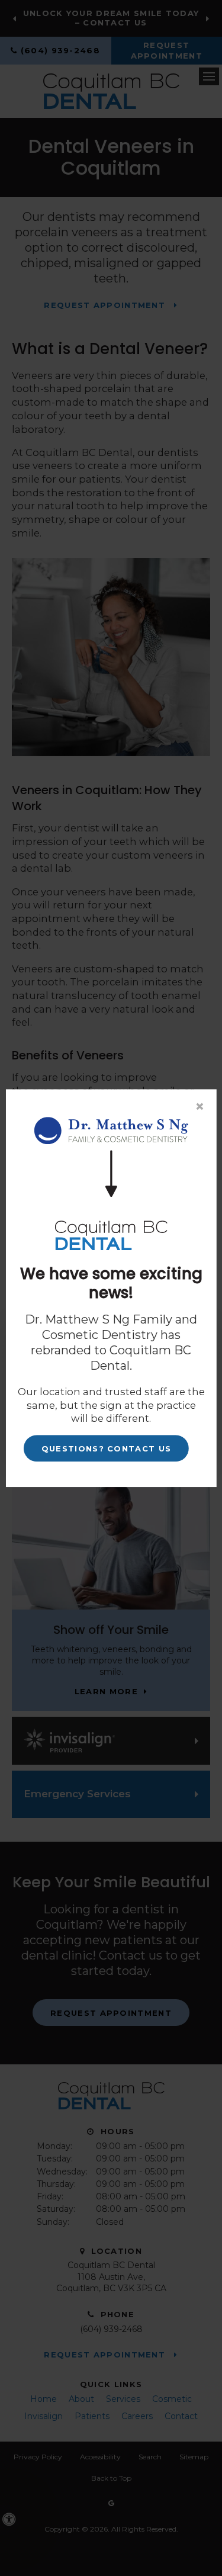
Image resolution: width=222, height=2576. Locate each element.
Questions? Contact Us (106, 1448)
